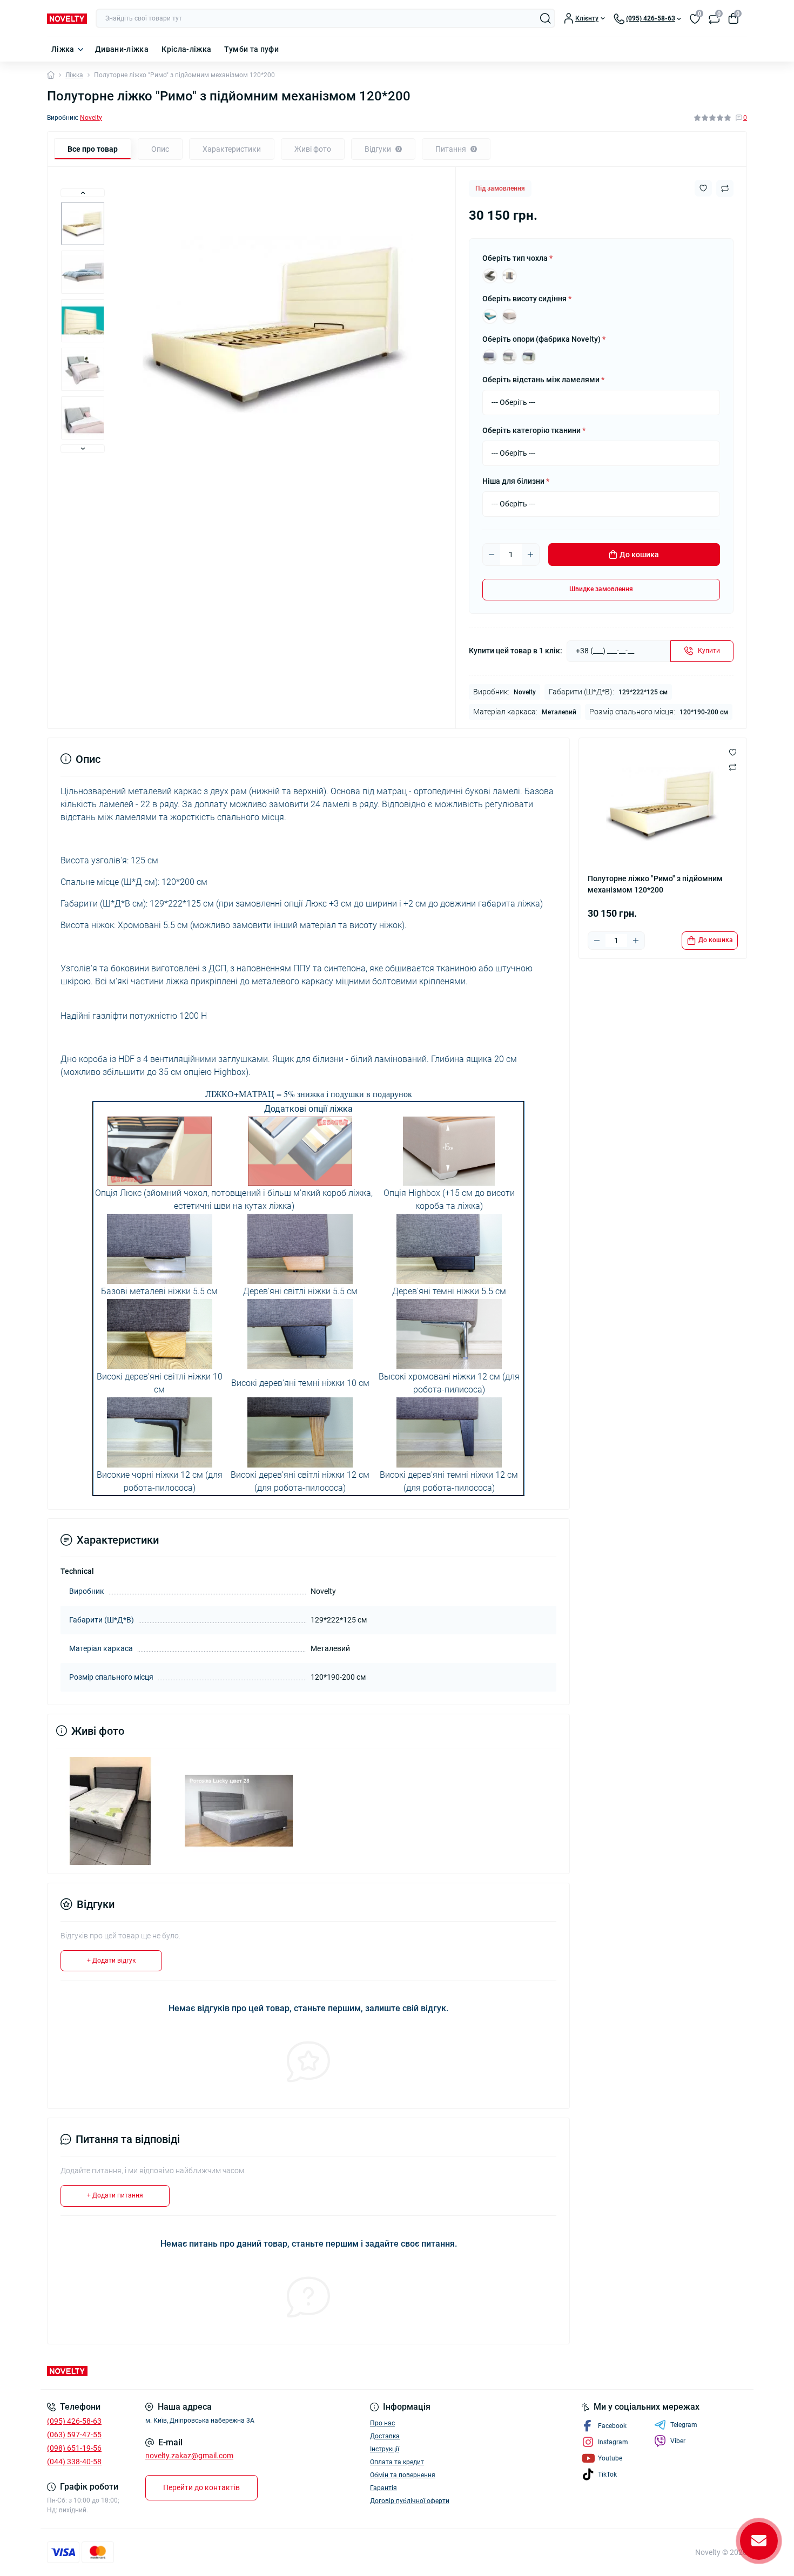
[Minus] (492, 555)
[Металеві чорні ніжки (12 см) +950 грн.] (529, 357)
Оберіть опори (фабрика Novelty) (544, 339)
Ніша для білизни (516, 481)
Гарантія (383, 2488)
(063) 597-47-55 (74, 2435)
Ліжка (63, 49)
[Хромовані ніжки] (490, 357)
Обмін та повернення (403, 2475)
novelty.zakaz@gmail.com (189, 2456)
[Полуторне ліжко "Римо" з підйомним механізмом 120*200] (110, 1810)
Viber (678, 2441)
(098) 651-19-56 (74, 2448)
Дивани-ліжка (122, 49)
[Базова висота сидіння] (490, 316)
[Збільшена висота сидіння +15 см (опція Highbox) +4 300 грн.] (509, 316)
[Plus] (530, 555)
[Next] (83, 449)
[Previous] (83, 193)
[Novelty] (219, 2371)
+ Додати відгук (111, 1960)
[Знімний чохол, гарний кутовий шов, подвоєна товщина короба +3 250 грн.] (509, 276)
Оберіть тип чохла (517, 258)
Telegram (684, 2425)
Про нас (382, 2423)
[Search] (546, 18)
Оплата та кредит (397, 2462)
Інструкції (385, 2449)
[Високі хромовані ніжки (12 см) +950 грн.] (509, 357)
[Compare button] (725, 188)
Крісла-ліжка (186, 49)
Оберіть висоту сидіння (527, 299)
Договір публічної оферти (410, 2501)
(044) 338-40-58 (74, 2462)
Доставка (385, 2436)
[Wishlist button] (703, 188)
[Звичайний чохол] (490, 276)
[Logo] (67, 18)
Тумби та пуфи (251, 49)
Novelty (91, 118)
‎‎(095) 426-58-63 (74, 2421)
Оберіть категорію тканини (534, 430)
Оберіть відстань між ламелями (543, 380)
